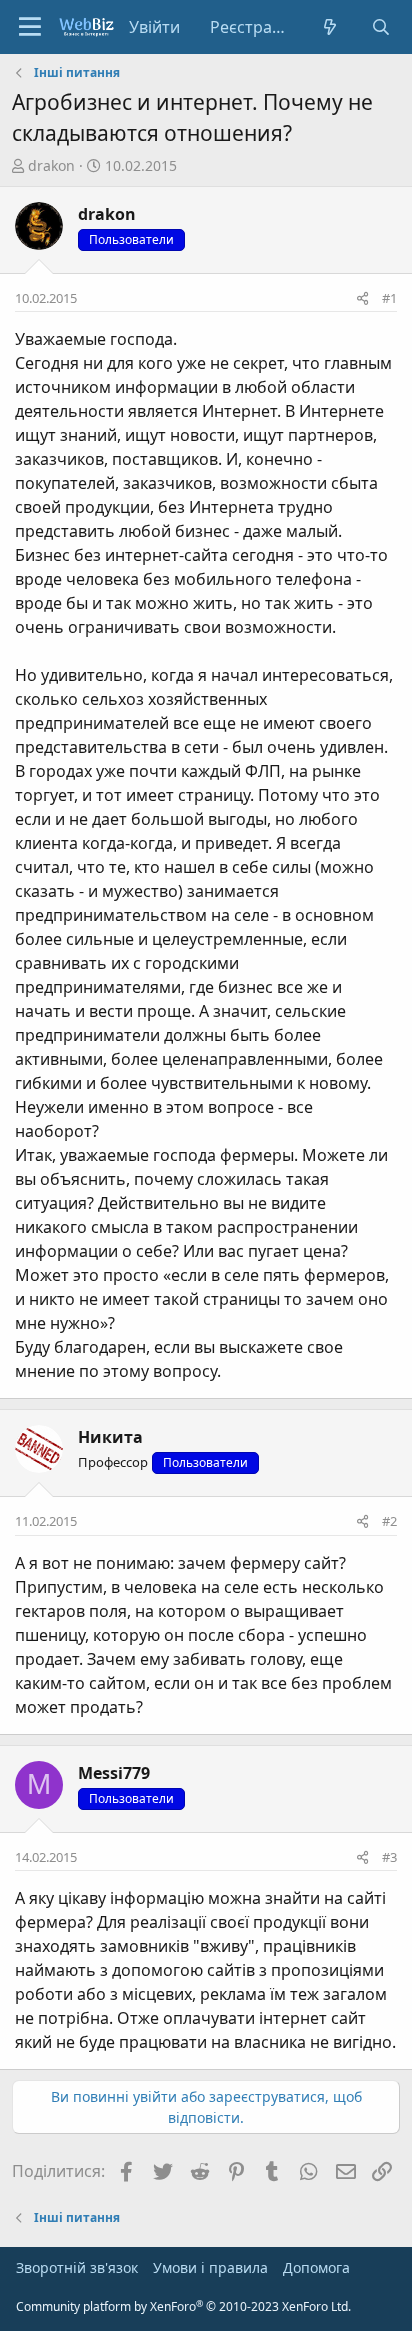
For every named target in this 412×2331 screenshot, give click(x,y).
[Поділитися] (362, 299)
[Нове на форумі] (330, 27)
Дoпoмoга (316, 2267)
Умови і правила (210, 2267)
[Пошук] (380, 27)
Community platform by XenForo (183, 2306)
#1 (389, 298)
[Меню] (30, 27)
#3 (389, 1857)
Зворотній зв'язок (77, 2267)
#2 (389, 1521)
